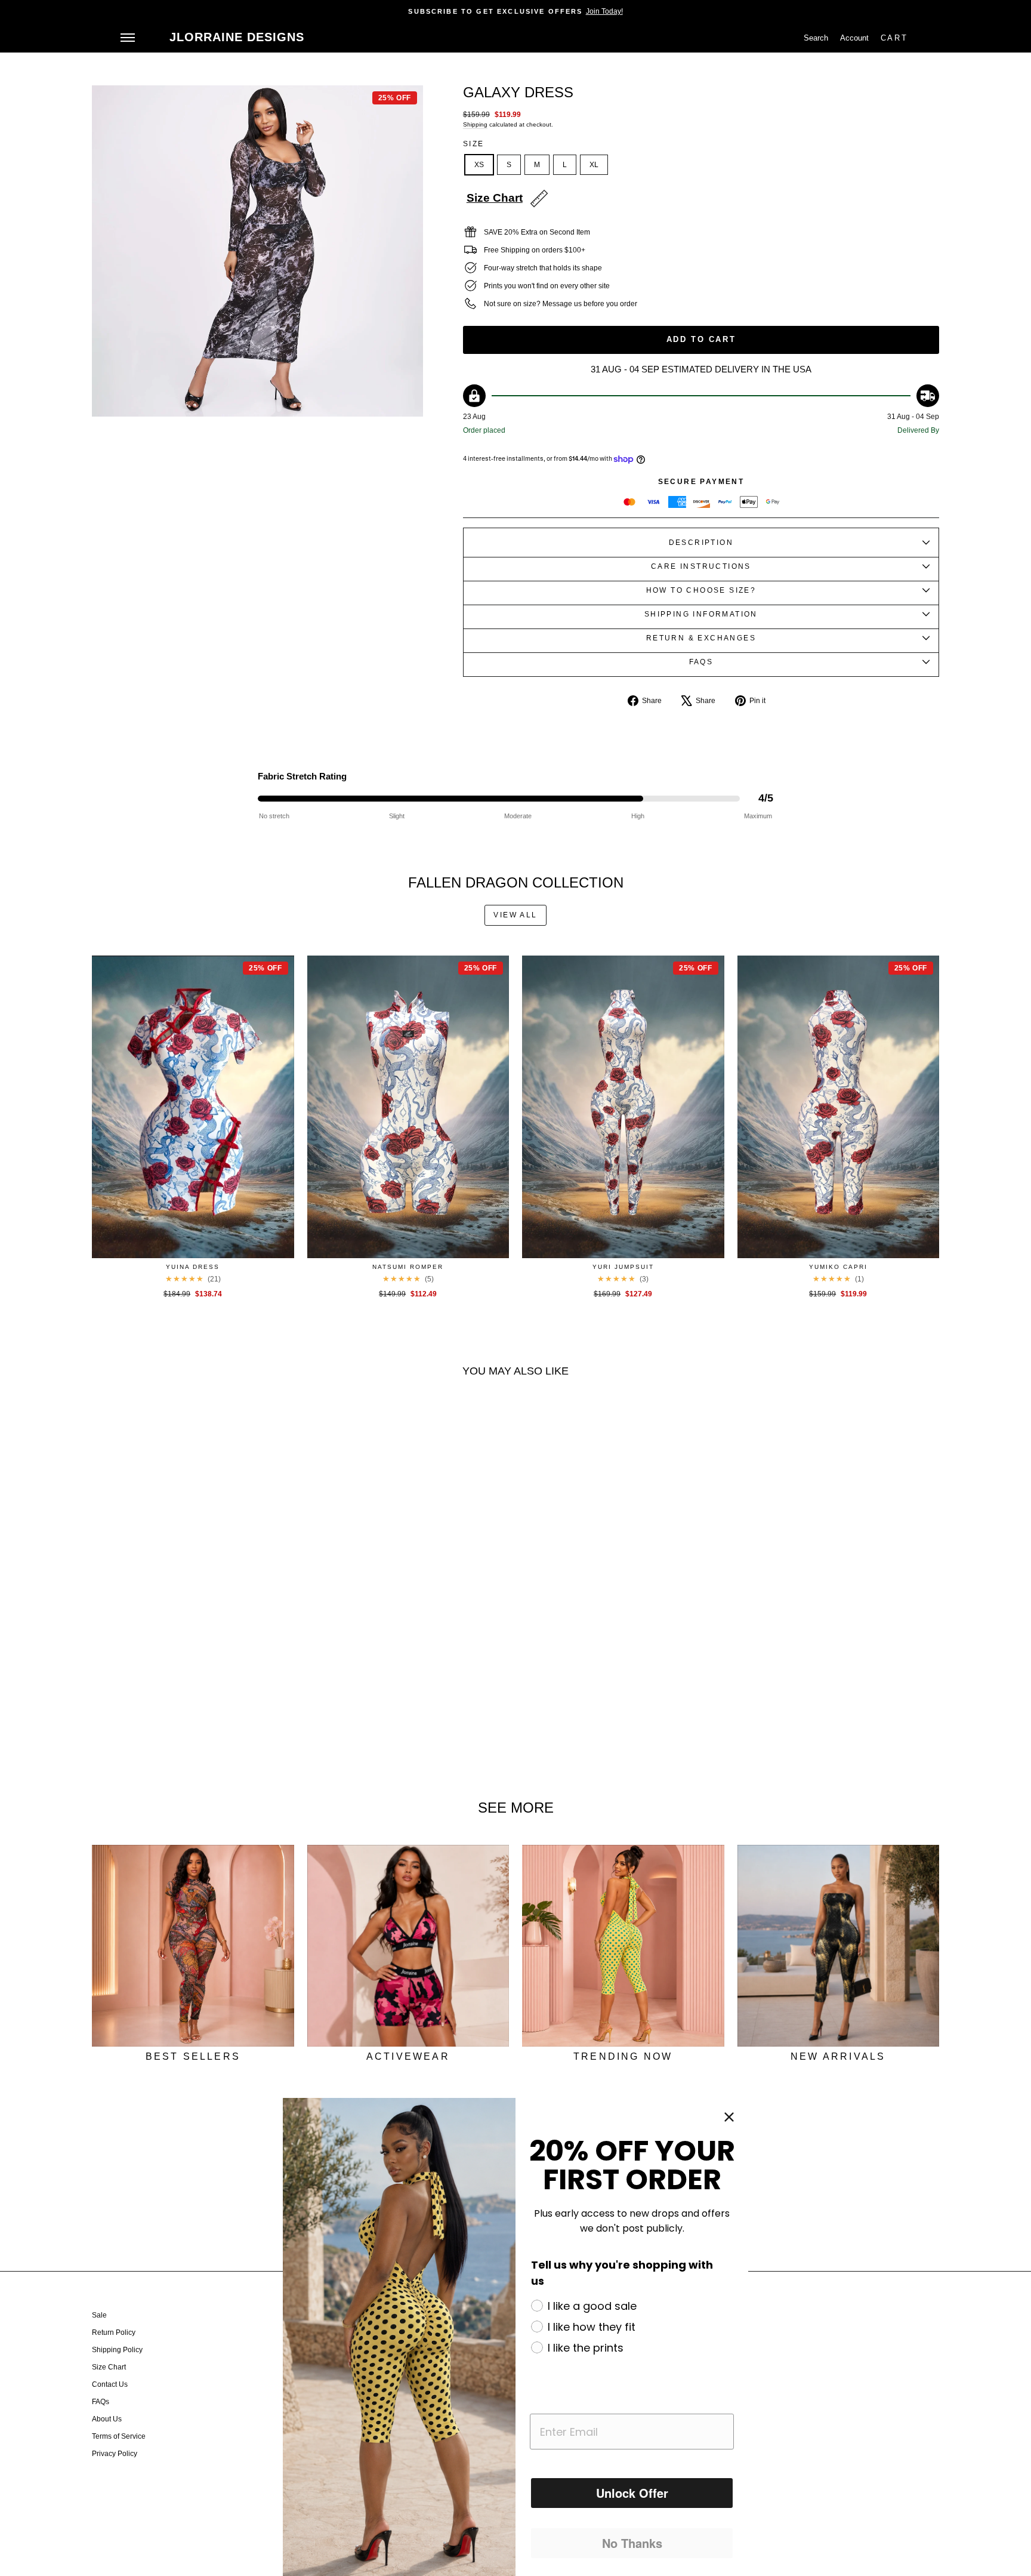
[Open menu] (128, 38)
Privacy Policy (115, 2454)
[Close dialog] (729, 2117)
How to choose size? (701, 590)
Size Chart (109, 2367)
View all (515, 915)
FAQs (101, 2402)
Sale (99, 2315)
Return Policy (114, 2332)
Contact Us (110, 2384)
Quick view (193, 1245)
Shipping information (701, 614)
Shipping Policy (117, 2350)
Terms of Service (119, 2436)
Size (474, 144)
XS (479, 165)
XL (594, 165)
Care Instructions (701, 566)
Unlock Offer (632, 2493)
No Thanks (632, 2543)
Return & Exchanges (701, 638)
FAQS (701, 662)
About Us (107, 2419)
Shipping (475, 124)
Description (701, 543)
